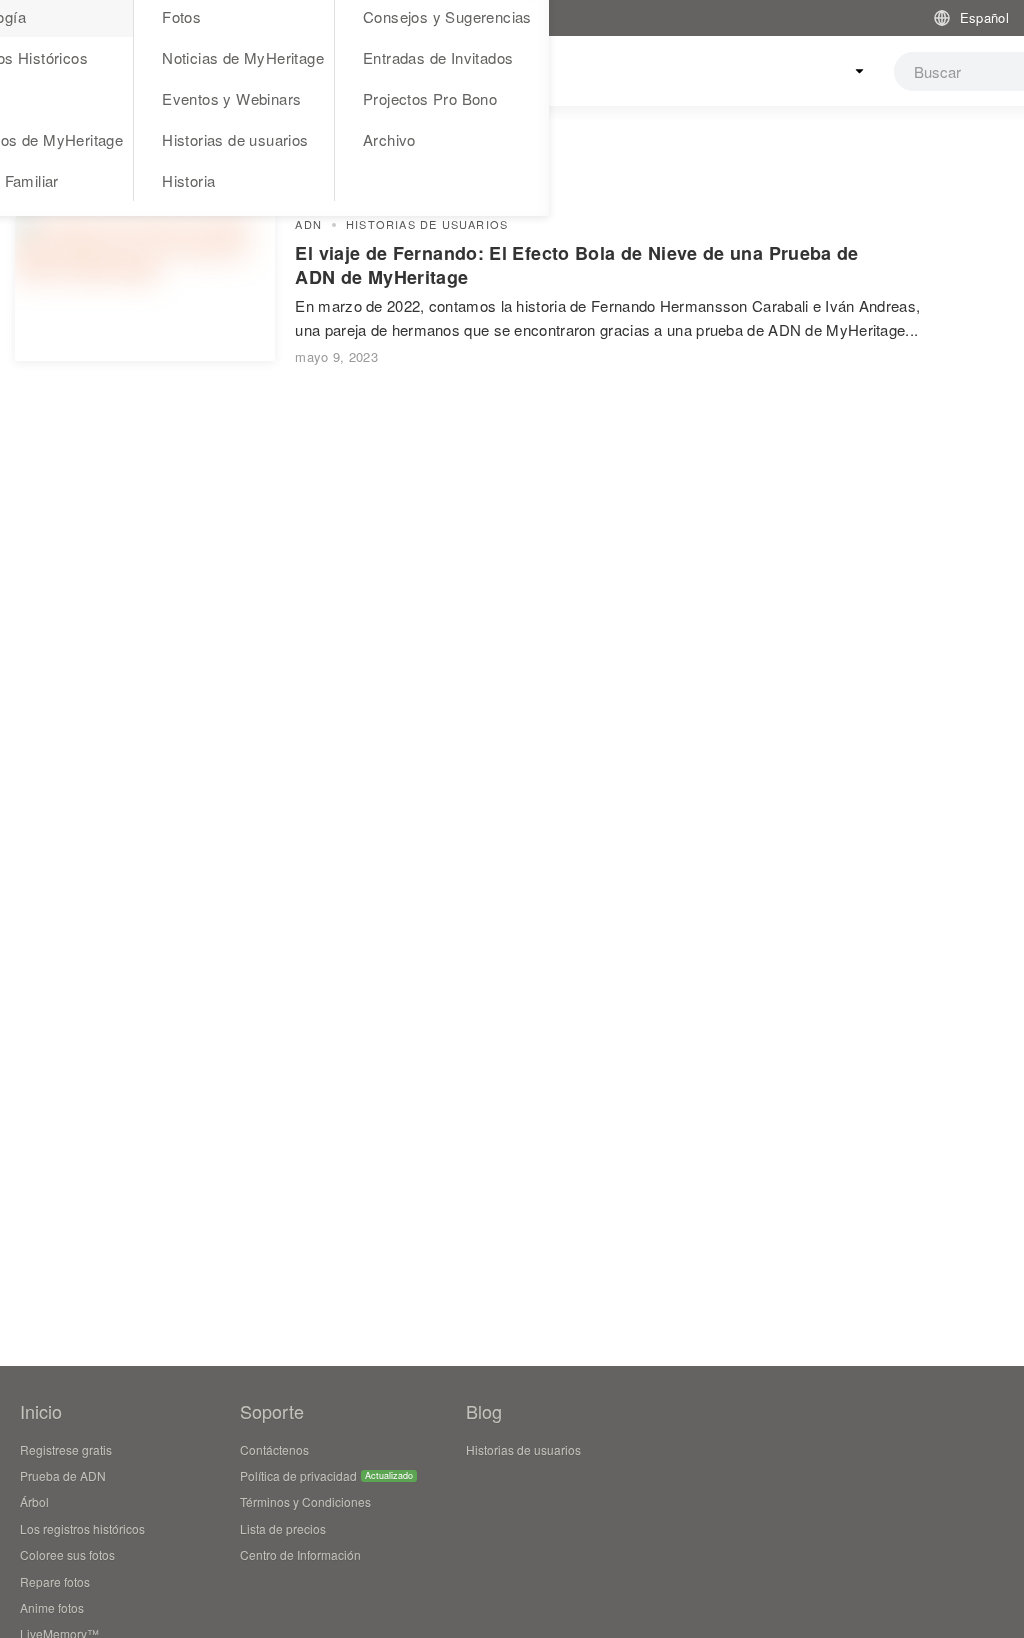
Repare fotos (55, 1581)
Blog (484, 1411)
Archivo (389, 139)
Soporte (272, 1411)
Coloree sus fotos (67, 1554)
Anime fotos (52, 1607)
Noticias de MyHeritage (243, 57)
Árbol (34, 1501)
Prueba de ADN (63, 1475)
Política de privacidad (298, 1475)
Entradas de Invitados (438, 57)
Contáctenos (274, 1449)
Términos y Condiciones (305, 1501)
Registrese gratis (66, 1449)
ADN (308, 224)
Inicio (41, 1411)
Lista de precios (283, 1528)
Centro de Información (300, 1554)
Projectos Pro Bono (430, 98)
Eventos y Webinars (231, 98)
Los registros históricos (82, 1528)
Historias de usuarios (235, 139)
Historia (188, 180)
